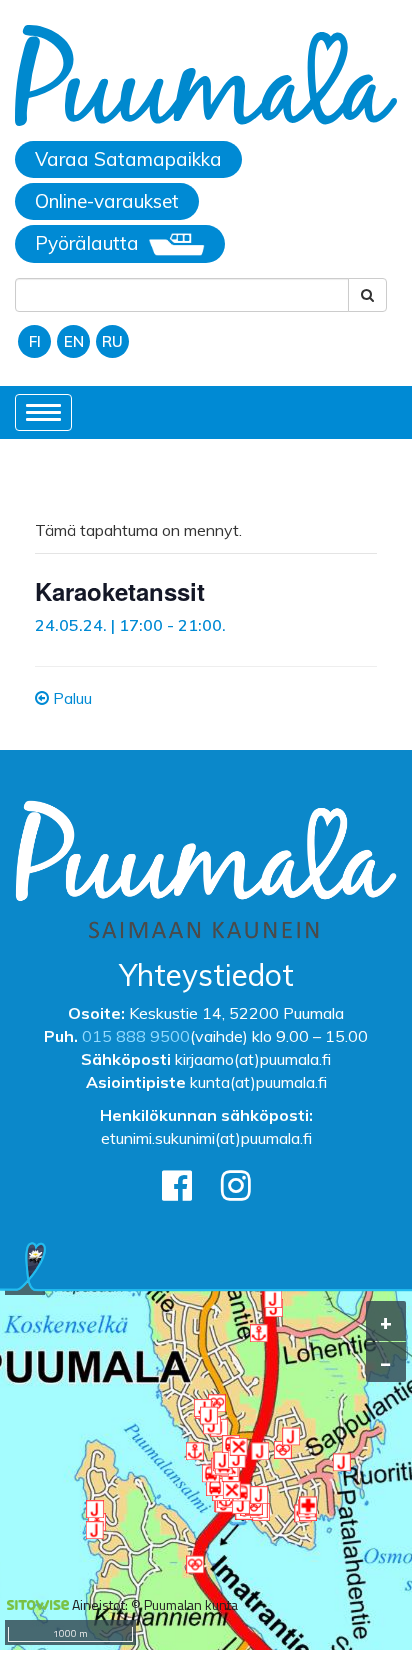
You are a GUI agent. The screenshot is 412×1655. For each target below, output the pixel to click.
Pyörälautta (87, 243)
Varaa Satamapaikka (128, 159)
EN (74, 341)
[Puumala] (206, 78)
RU (112, 341)
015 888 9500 (136, 1036)
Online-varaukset (107, 201)
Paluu (70, 698)
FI (35, 341)
